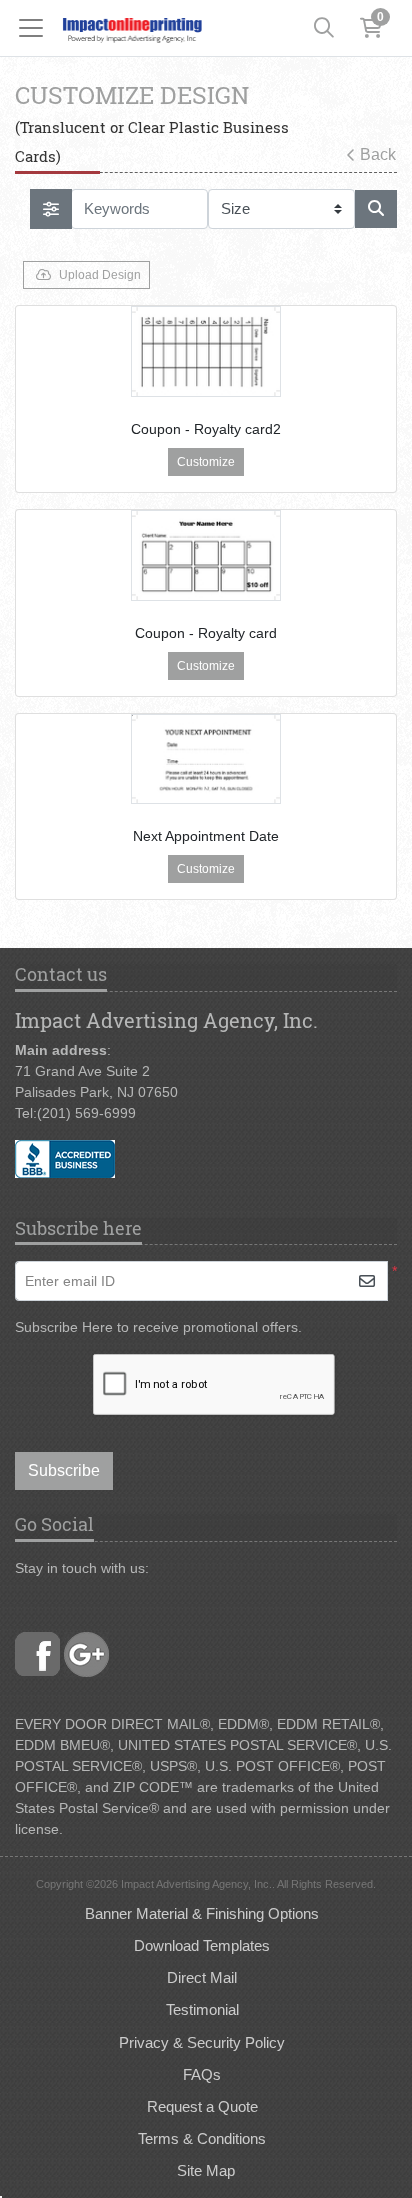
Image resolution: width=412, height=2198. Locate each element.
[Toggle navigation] (37, 28)
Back (378, 154)
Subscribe (64, 1470)
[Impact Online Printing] (132, 28)
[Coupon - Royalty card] (206, 555)
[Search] (324, 28)
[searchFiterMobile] (51, 209)
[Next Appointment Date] (206, 759)
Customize (206, 462)
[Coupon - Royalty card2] (206, 351)
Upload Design (100, 275)
